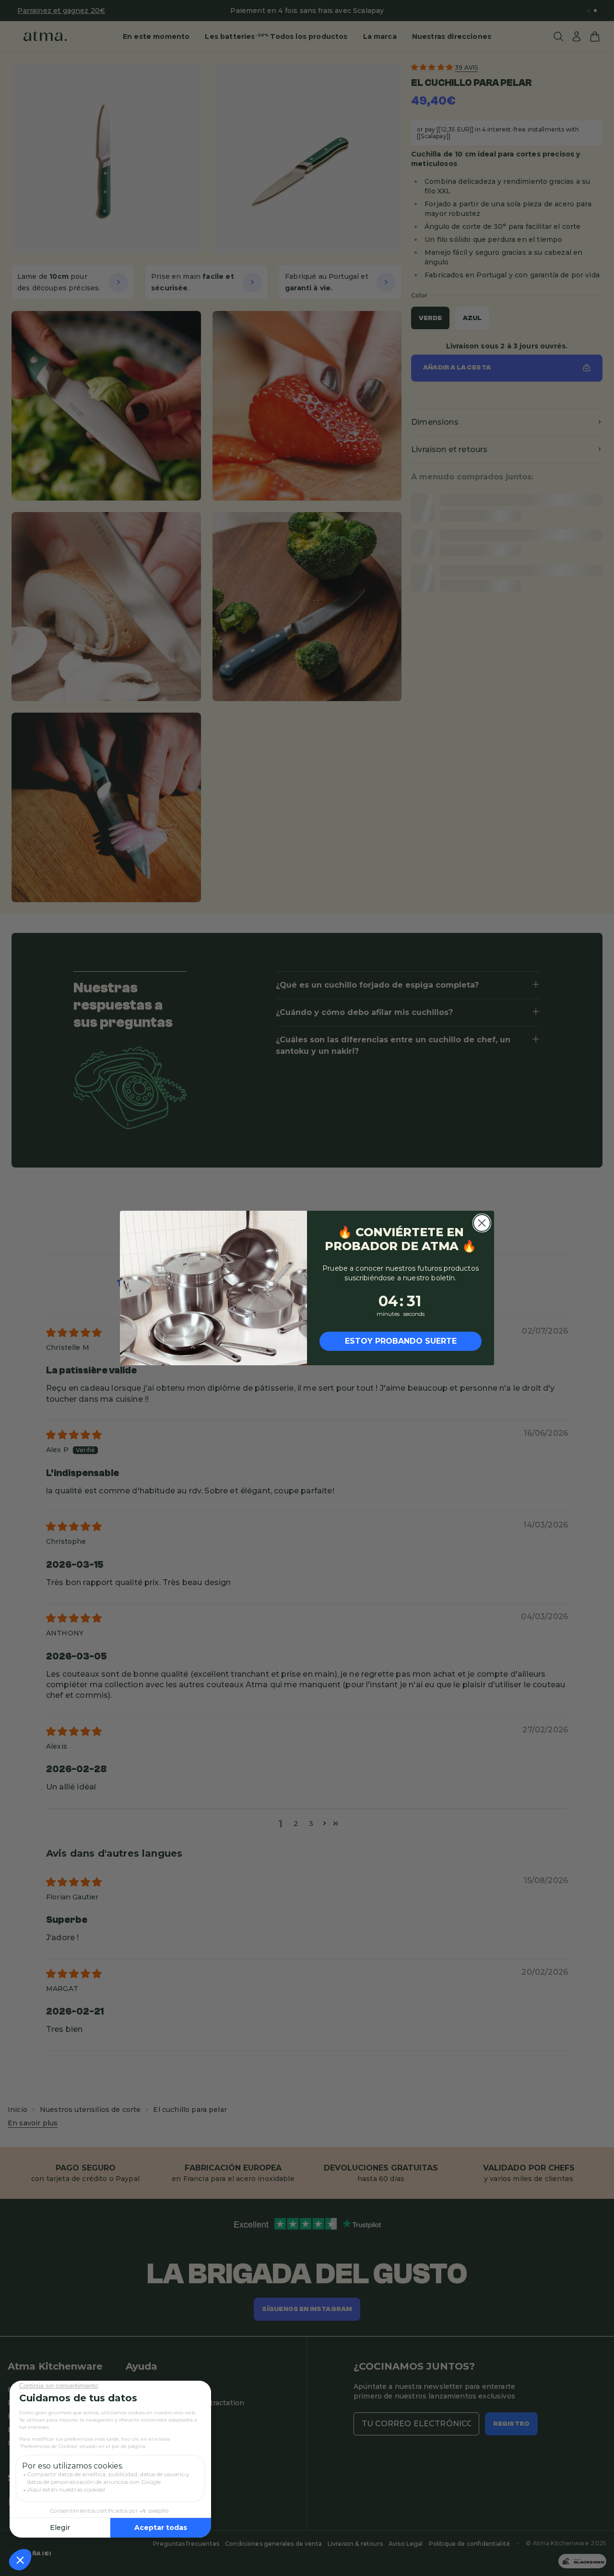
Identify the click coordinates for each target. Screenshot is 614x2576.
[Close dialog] (482, 1223)
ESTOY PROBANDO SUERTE (401, 1341)
